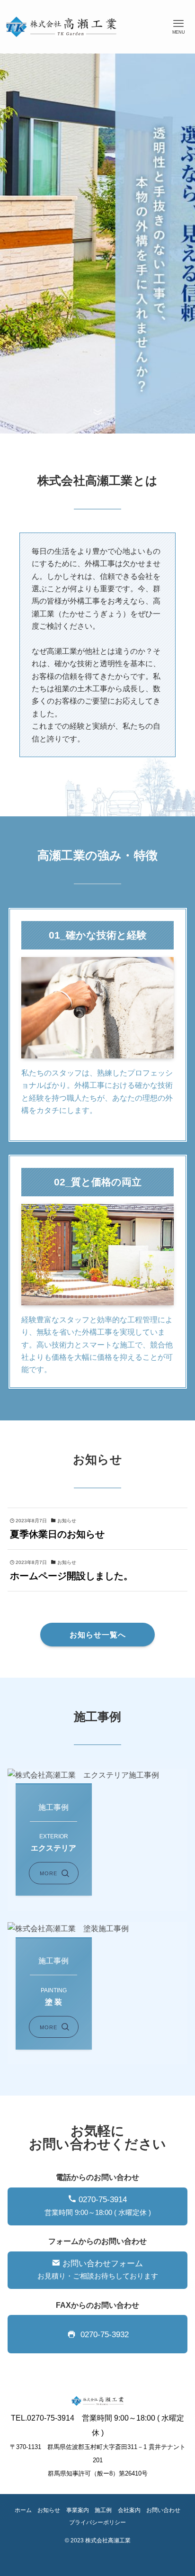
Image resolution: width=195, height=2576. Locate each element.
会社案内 (129, 2510)
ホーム (23, 2510)
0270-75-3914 (98, 2206)
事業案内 (78, 2510)
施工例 (103, 2510)
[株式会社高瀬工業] (61, 27)
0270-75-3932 (107, 2335)
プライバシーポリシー (97, 2522)
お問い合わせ (163, 2510)
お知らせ (49, 2510)
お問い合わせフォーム (98, 2270)
